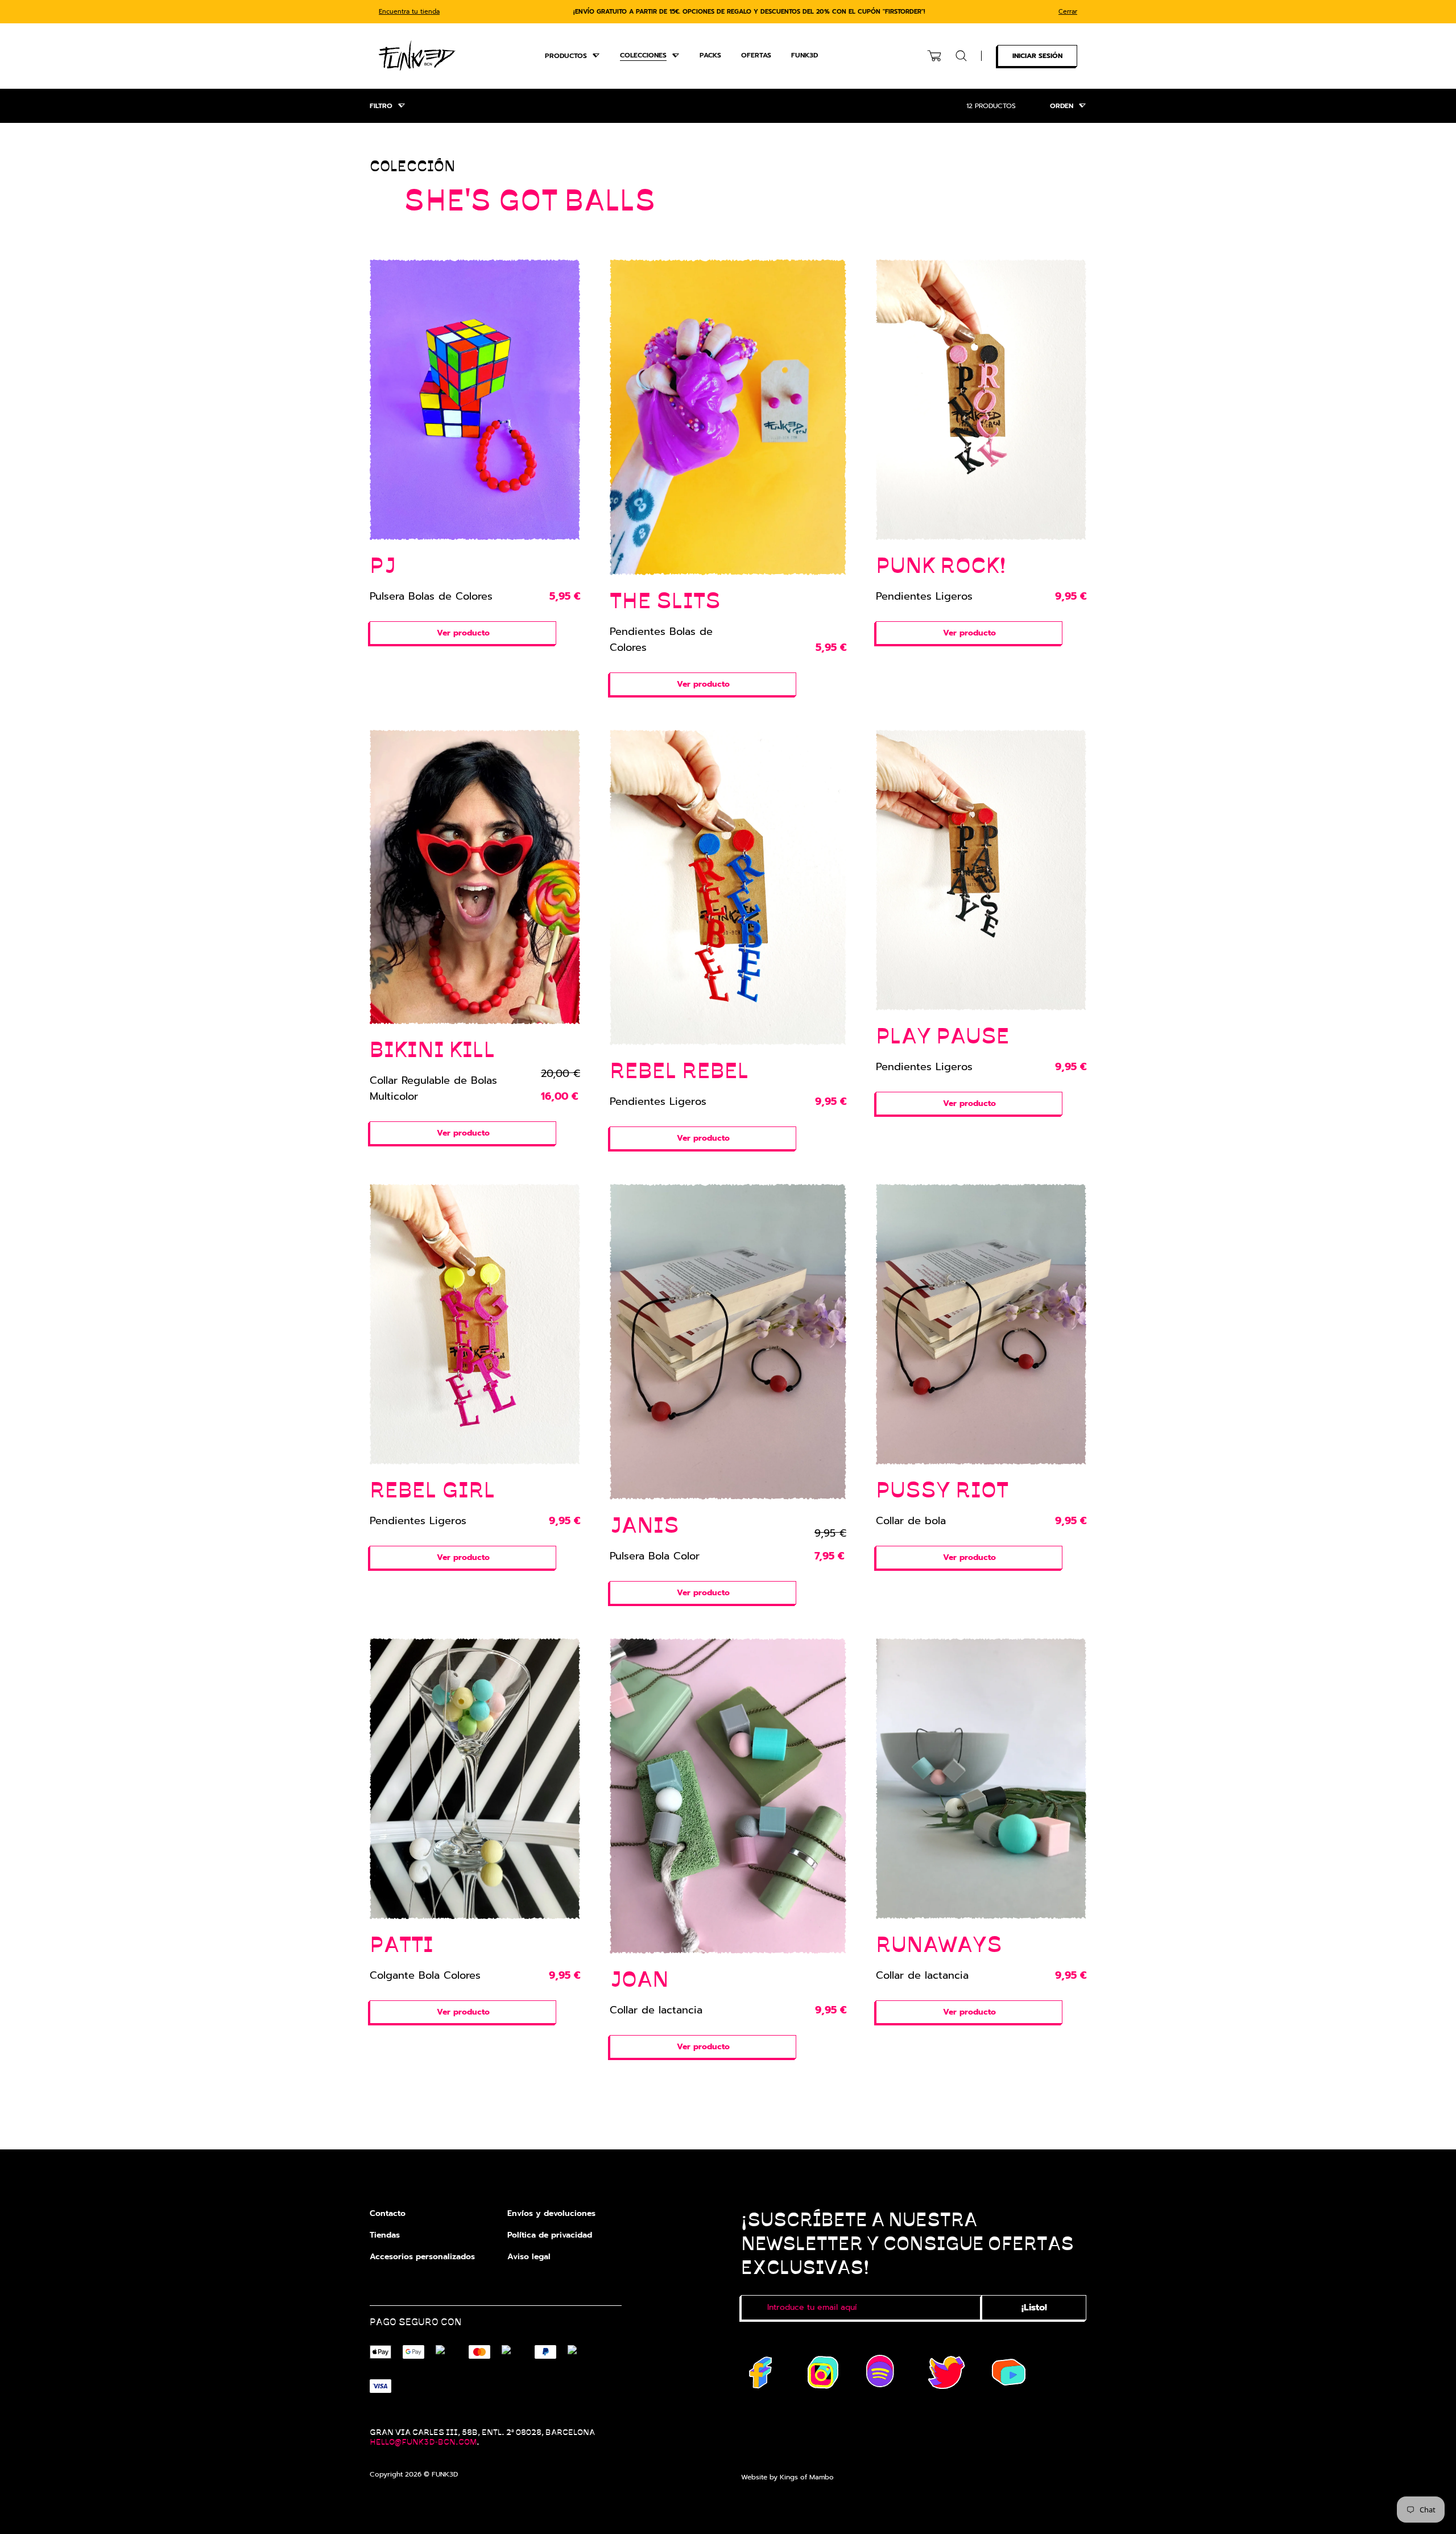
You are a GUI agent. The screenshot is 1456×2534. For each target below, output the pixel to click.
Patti (402, 1943)
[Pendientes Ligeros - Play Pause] (981, 870)
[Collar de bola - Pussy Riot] (981, 1324)
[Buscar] (961, 56)
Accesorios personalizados (422, 2257)
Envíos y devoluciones (551, 2213)
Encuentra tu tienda (409, 12)
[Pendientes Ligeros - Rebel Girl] (475, 1324)
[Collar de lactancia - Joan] (728, 1796)
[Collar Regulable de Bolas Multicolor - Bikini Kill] (475, 877)
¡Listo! (1034, 2308)
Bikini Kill (433, 1048)
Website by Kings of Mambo (787, 2477)
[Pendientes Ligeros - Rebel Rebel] (728, 888)
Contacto (388, 2213)
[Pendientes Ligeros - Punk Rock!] (981, 400)
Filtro (381, 106)
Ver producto (463, 633)
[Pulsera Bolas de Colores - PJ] (475, 400)
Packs (710, 55)
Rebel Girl (433, 1489)
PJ (383, 564)
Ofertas (756, 55)
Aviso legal (529, 2257)
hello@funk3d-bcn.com (423, 2441)
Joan (639, 1978)
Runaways (939, 1943)
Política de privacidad (550, 2235)
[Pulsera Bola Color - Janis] (728, 1342)
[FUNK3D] (417, 55)
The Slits (665, 599)
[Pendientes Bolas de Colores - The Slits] (728, 417)
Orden (1062, 106)
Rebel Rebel (679, 1069)
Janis (644, 1524)
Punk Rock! (941, 564)
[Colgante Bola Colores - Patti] (475, 1779)
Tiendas (385, 2235)
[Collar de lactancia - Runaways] (981, 1779)
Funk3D (804, 55)
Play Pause (943, 1035)
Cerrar (1068, 12)
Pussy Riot (942, 1489)
